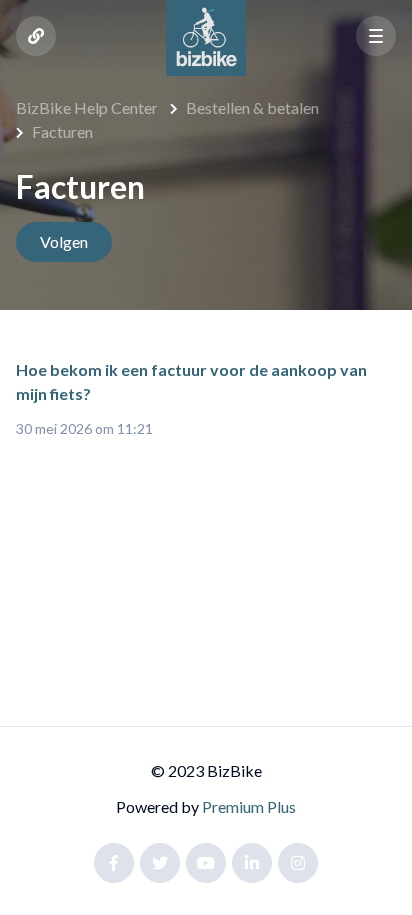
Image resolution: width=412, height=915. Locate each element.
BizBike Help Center (87, 107)
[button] (376, 36)
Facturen (62, 131)
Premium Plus (249, 806)
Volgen (64, 241)
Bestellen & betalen (252, 107)
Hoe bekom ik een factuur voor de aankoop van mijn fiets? (191, 381)
